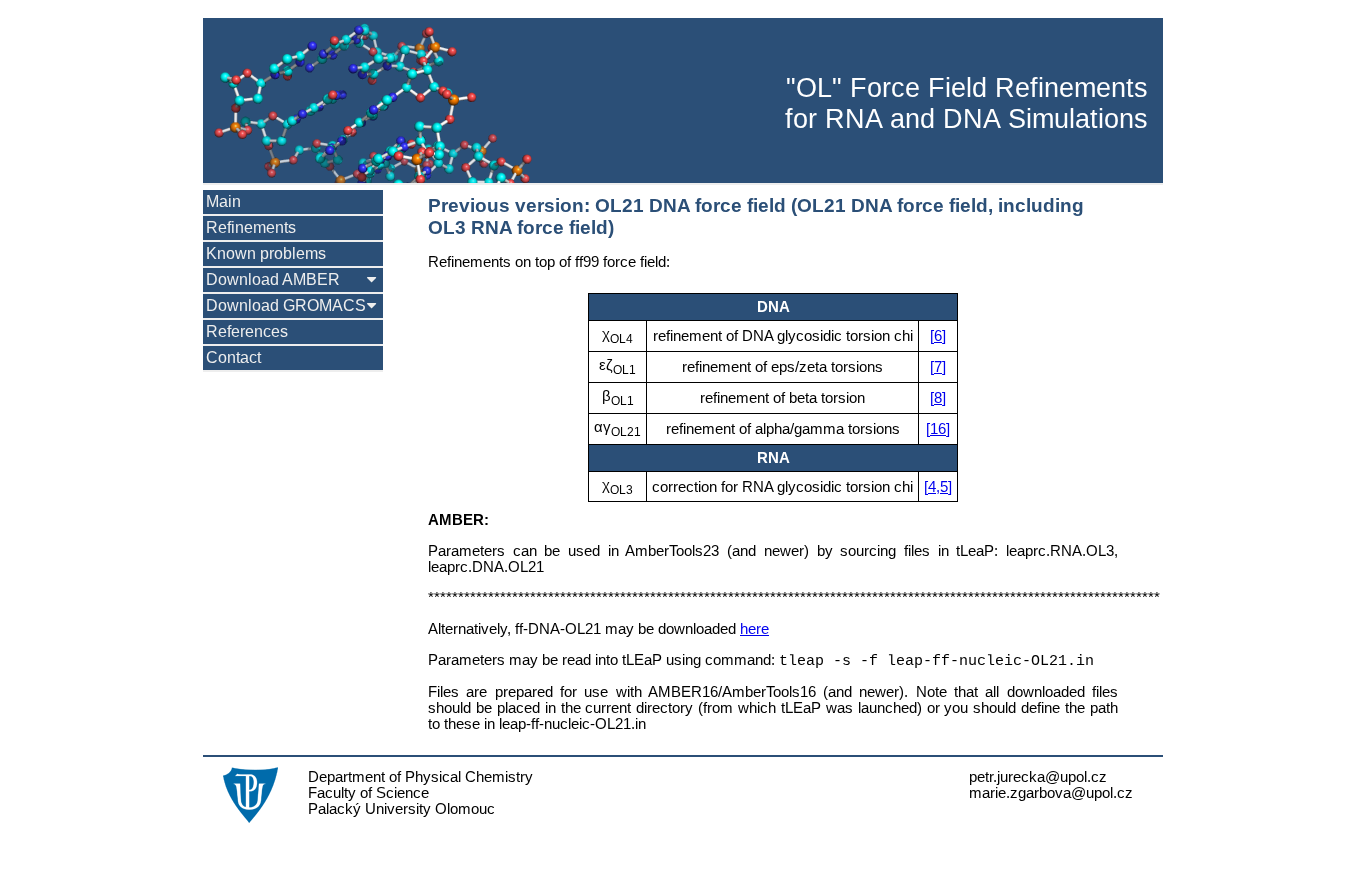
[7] (938, 367)
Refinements (251, 227)
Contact (233, 357)
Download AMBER (273, 279)
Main (223, 201)
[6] (938, 336)
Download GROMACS (286, 305)
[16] (938, 429)
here (754, 629)
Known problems (266, 253)
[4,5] (938, 487)
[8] (938, 398)
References (247, 331)
